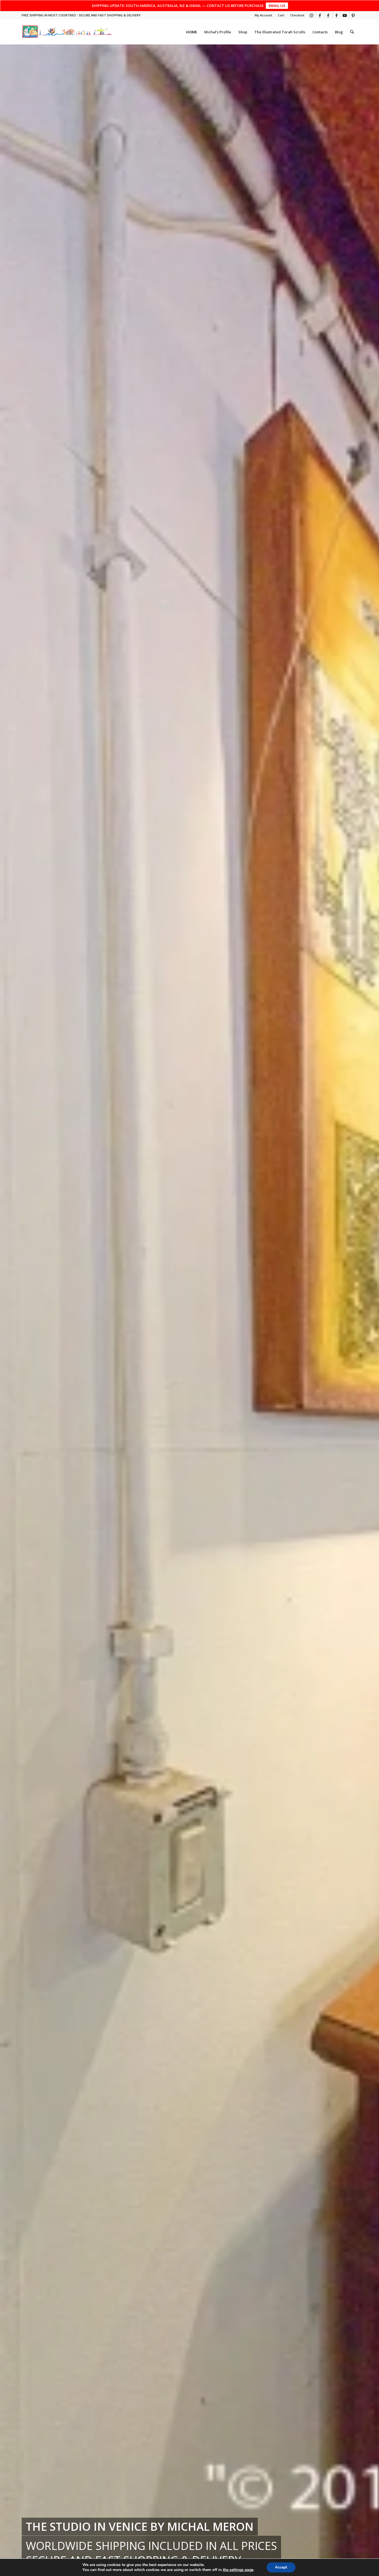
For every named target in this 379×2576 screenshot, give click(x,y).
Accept (281, 2567)
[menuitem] (264, 15)
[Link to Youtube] (345, 15)
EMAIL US (277, 6)
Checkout (297, 15)
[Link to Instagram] (311, 15)
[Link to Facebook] (320, 15)
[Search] (352, 32)
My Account (263, 15)
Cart (281, 15)
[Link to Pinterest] (353, 15)
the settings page (238, 2570)
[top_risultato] (67, 32)
